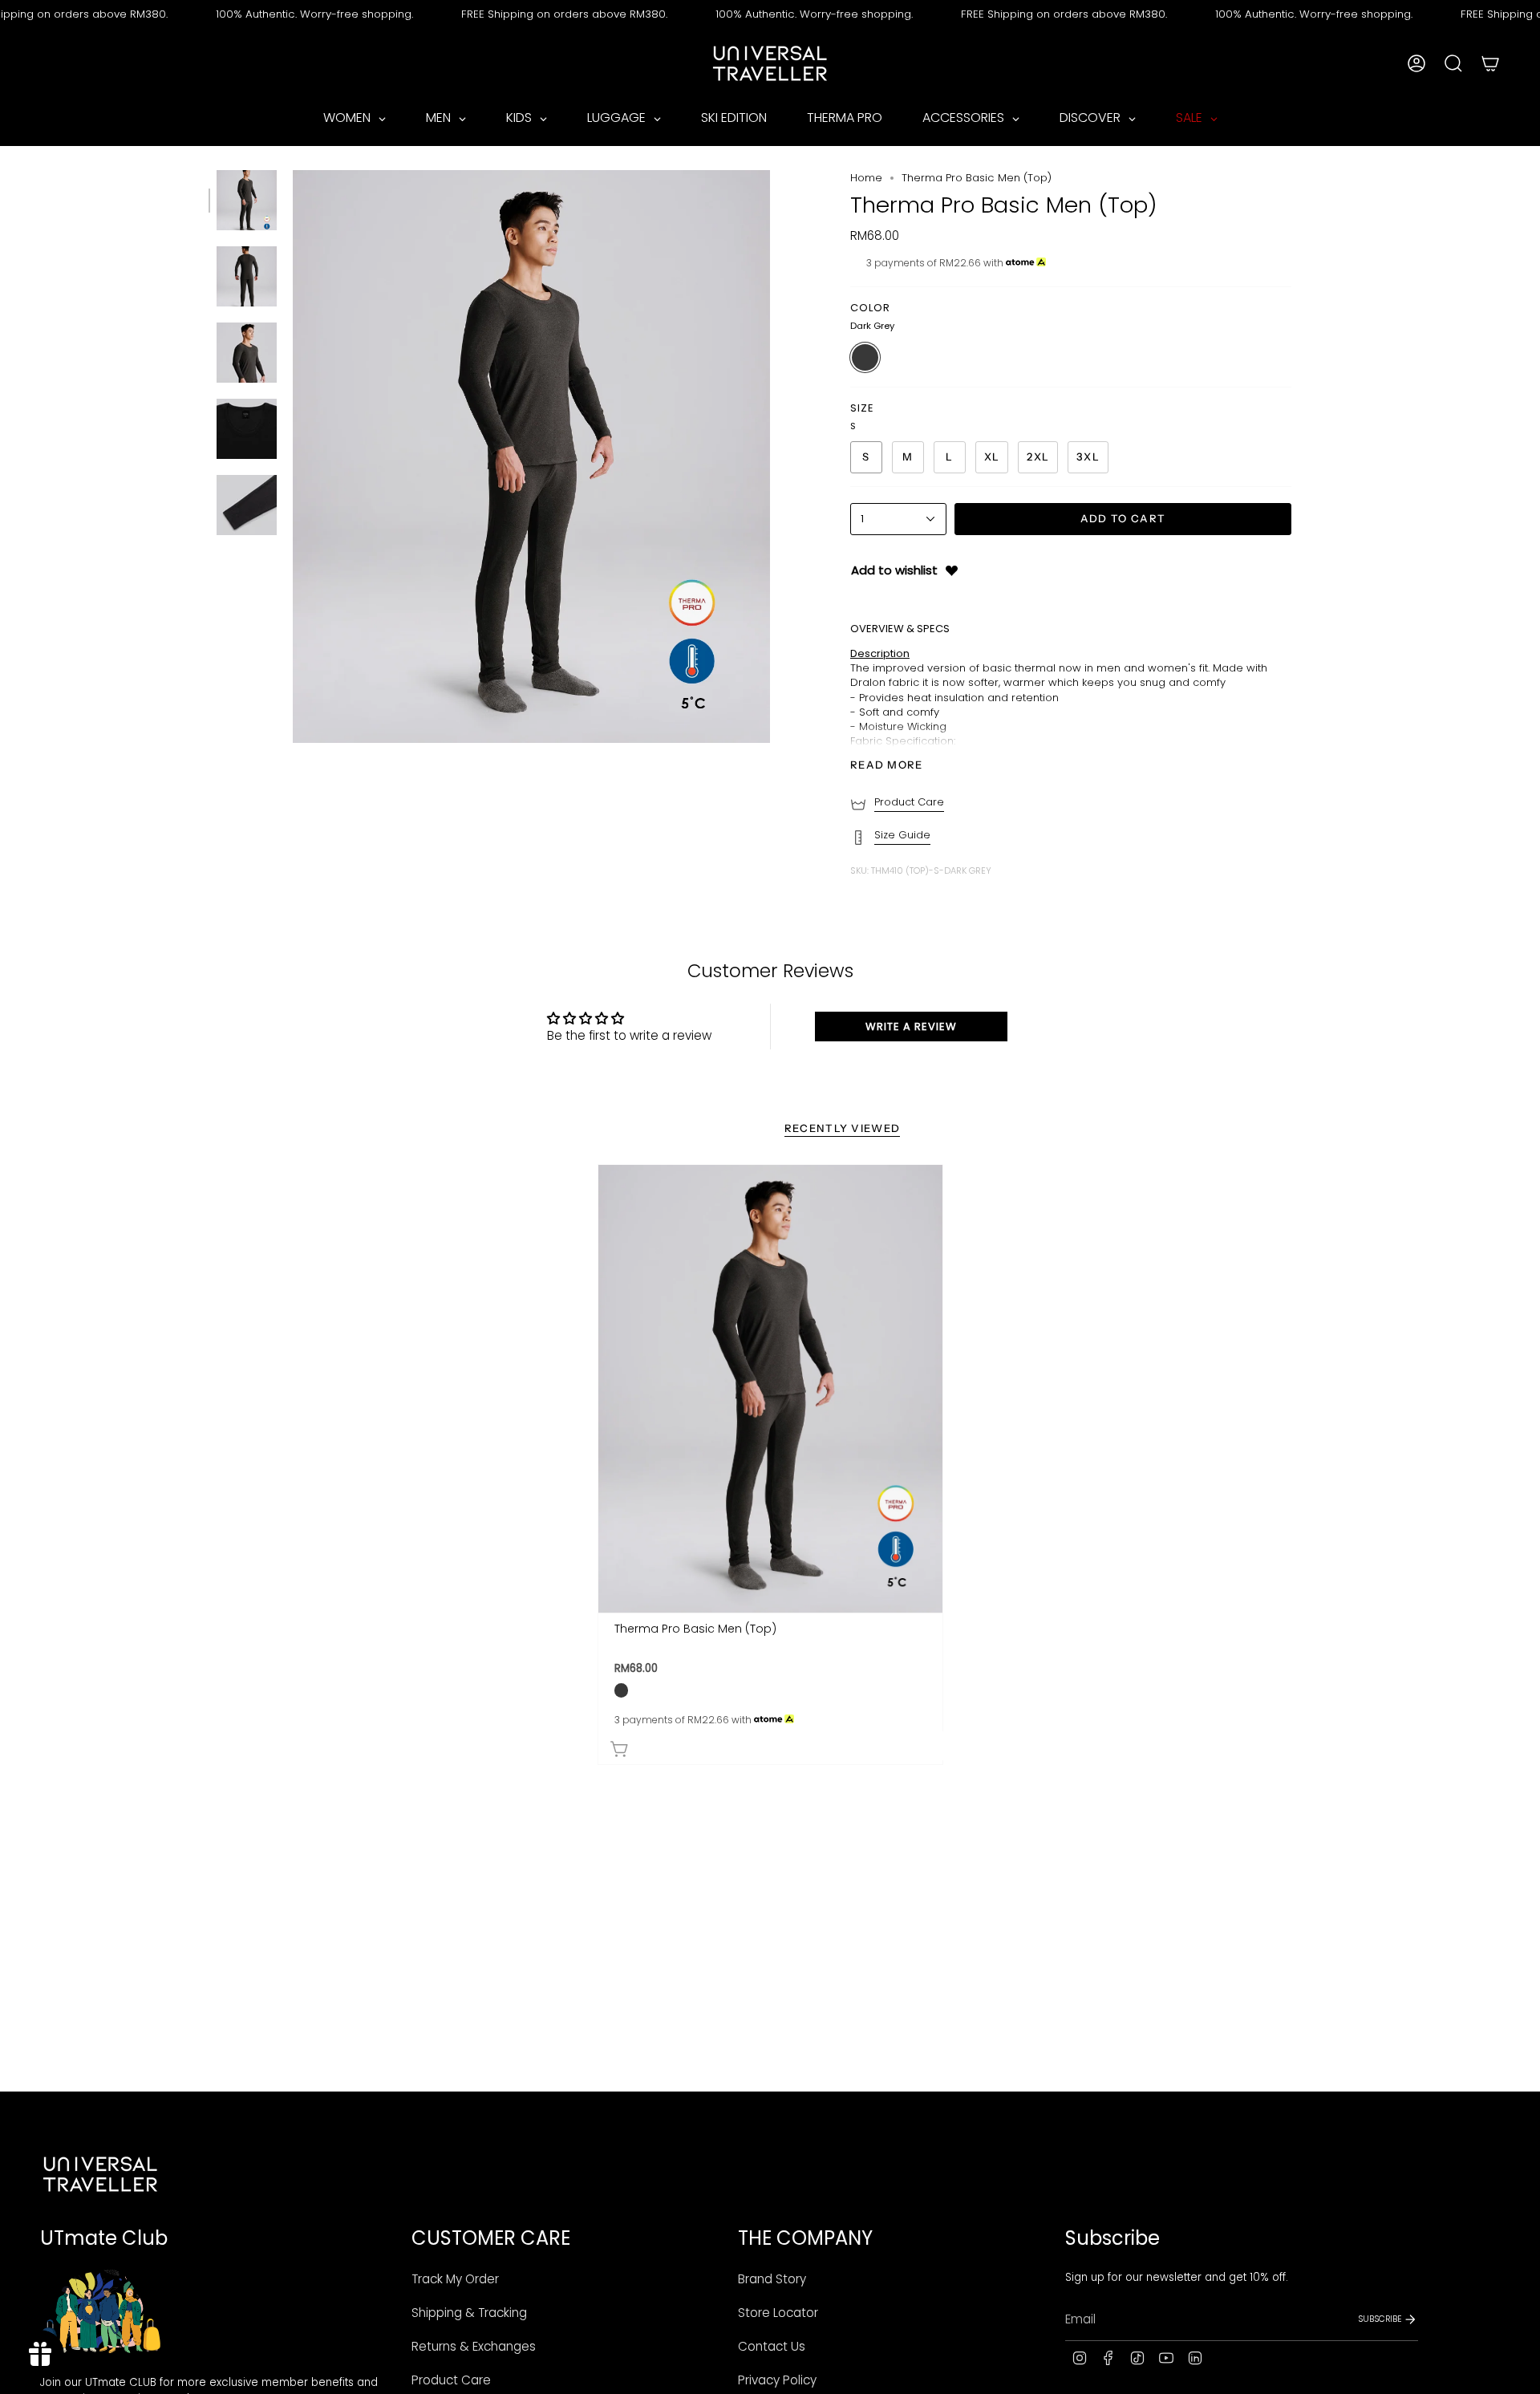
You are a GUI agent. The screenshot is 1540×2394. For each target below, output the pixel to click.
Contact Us (772, 2346)
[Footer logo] (100, 2174)
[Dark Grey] (621, 1690)
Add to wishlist (894, 570)
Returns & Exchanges (474, 2346)
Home (866, 178)
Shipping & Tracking (469, 2313)
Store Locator (778, 2313)
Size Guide (902, 835)
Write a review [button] (911, 1027)
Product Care (909, 802)
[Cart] (1490, 63)
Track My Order (455, 2279)
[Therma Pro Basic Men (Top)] (770, 1389)
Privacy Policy (777, 2380)
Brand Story (772, 2279)
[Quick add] (774, 1746)
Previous (293, 456)
